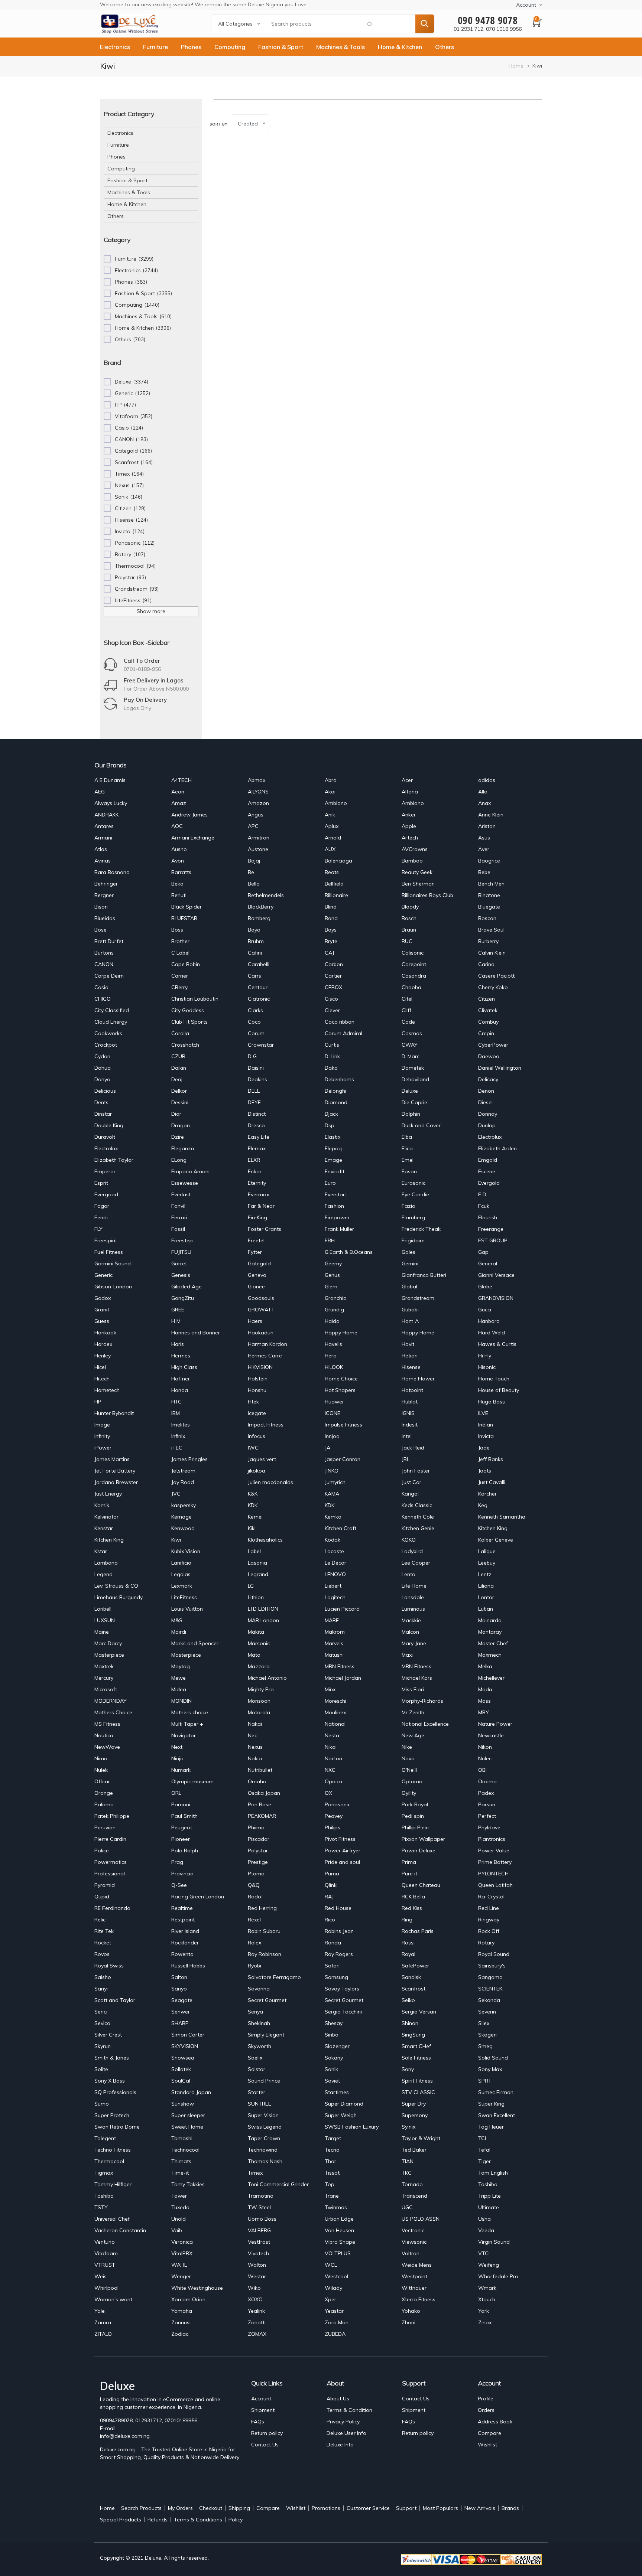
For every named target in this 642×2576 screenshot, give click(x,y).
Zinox (485, 2322)
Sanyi (101, 1989)
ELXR (254, 1160)
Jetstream (183, 1471)
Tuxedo (180, 2207)
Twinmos (336, 2207)
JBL (406, 1459)
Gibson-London (113, 1287)
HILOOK (334, 1367)
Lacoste (334, 1551)
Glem (331, 1287)
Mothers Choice (113, 1712)
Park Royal (415, 1804)
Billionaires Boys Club (427, 895)
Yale (100, 2311)
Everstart (336, 1194)
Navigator (184, 1735)
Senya (255, 2012)
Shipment (263, 2410)
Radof (255, 1897)
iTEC (177, 1448)
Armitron (259, 838)
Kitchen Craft (341, 1528)
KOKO (409, 1540)
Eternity (257, 1183)
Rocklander (185, 1943)
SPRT (485, 2081)
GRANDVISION (496, 1298)
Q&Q (254, 1885)
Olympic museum (192, 1781)
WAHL (179, 2265)
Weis (100, 2276)
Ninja (177, 1758)
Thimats (181, 2161)
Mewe (179, 1678)
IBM (176, 1413)
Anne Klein (491, 815)
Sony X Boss (110, 2081)
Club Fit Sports (189, 1022)
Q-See (179, 1885)
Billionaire (336, 895)
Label (254, 1551)
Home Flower (418, 1379)
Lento (408, 1574)
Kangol (410, 1494)
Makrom (335, 1632)
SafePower (415, 1966)
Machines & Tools (341, 47)
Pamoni (181, 1804)
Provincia (182, 1874)
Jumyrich (335, 1482)
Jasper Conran (343, 1459)
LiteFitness (184, 1597)
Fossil (178, 1229)
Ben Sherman (418, 884)
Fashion (334, 1206)
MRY (484, 1712)
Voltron (411, 2253)
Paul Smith (184, 1816)
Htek (253, 1402)
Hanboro (489, 1321)
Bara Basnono (112, 872)
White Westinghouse (197, 2288)
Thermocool (109, 2161)
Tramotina (261, 2196)
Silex (484, 2023)
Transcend (414, 2196)
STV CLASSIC (418, 2092)
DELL (254, 1091)
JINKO (332, 1471)
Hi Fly (485, 1356)
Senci (101, 2012)
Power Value (494, 1851)
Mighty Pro (261, 1689)
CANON (104, 964)
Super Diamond (344, 2104)
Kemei (255, 1517)
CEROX (333, 987)
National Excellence (425, 1724)
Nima (101, 1758)
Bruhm (256, 941)
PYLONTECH (493, 1874)
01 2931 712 (468, 29)
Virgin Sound (494, 2242)
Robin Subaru (264, 1931)
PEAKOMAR (262, 1816)
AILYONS (258, 792)
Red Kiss (412, 1908)
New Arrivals (480, 2508)
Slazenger (337, 2046)
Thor (330, 2161)
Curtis (332, 1045)
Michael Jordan (343, 1678)
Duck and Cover (421, 1125)
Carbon (334, 964)
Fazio (408, 1206)
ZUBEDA (335, 2334)
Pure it (409, 1874)
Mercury (104, 1678)
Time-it (180, 2173)
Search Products (141, 2508)
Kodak (333, 1540)
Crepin (486, 1033)
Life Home (414, 1586)
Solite (101, 2069)
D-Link (332, 1056)
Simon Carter (188, 2035)
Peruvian (105, 1827)
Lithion (256, 1597)
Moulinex (335, 1712)
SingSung (413, 2035)
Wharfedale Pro (498, 2276)
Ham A (410, 1321)
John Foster (416, 1471)
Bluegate (489, 907)
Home (516, 66)
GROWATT (261, 1310)
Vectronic (413, 2230)
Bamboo (412, 861)
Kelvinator (106, 1517)
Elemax (257, 1148)
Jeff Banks (491, 1459)
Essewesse (185, 1183)
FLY (98, 1229)
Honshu (257, 1390)
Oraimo (487, 1781)
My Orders (180, 2508)
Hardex (103, 1344)
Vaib (177, 2230)
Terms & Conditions (198, 2520)
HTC (176, 1402)
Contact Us (265, 2445)
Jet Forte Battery (115, 1471)
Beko (177, 884)
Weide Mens (417, 2265)
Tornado (412, 2184)
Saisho (103, 1977)
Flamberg (413, 1217)
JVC (176, 1494)
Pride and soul (342, 1862)
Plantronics (492, 1839)
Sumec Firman (496, 2092)
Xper (330, 2299)
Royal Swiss (109, 1966)
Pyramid (105, 1885)
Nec (252, 1735)
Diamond (336, 1102)
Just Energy (108, 1494)
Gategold (259, 1263)
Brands (510, 2508)
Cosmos (412, 1033)
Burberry (488, 941)
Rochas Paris (418, 1931)
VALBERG (259, 2230)
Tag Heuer (491, 2127)
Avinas (103, 861)
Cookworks (108, 1033)
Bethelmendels (266, 895)
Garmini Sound (113, 1263)
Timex (255, 2173)
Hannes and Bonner (196, 1333)
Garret (179, 1263)
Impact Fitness (266, 1425)
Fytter (255, 1252)
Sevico (102, 2023)
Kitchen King (493, 1528)
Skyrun (103, 2046)
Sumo (102, 2104)
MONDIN (181, 1701)
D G (252, 1056)
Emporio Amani (190, 1171)
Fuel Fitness (109, 1252)
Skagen (487, 2035)
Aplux (332, 826)
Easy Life (259, 1137)
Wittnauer (414, 2288)
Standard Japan (191, 2092)
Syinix (408, 2127)
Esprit (101, 1183)
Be (251, 872)
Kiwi (176, 1540)
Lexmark (182, 1586)
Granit (102, 1310)
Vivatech (258, 2253)
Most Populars (440, 2508)
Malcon (410, 1632)
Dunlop (487, 1125)
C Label (180, 953)
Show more (151, 611)
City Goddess (188, 1010)
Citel (407, 999)
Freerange (491, 1229)
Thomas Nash (265, 2161)
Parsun (487, 1804)
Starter (257, 2092)
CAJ (329, 953)
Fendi (101, 1217)
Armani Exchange (193, 838)
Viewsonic (414, 2242)
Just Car (411, 1482)
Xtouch (487, 2299)
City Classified (112, 1010)
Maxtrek (104, 1666)
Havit (408, 1344)
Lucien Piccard (342, 1609)
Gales (408, 1252)
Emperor (105, 1171)
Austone (258, 849)
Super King (491, 2104)
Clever (332, 1010)
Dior (176, 1114)
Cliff (406, 1010)
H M (176, 1321)
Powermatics (111, 1862)
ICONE (333, 1413)
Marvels (334, 1643)
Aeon (178, 792)
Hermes (181, 1356)
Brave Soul (491, 930)
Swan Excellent (497, 2115)
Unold (179, 2219)
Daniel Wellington (500, 1068)
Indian (486, 1425)
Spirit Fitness (417, 2081)
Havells (333, 1344)
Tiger (484, 2161)
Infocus (257, 1436)
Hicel (100, 1367)
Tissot (332, 2173)
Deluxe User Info (346, 2433)
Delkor (179, 1091)
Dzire (178, 1137)
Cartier (333, 976)
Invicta (486, 1436)
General (488, 1263)
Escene (487, 1171)
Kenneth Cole (418, 1517)
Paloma (104, 1804)
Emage (333, 1160)
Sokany (334, 2058)
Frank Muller (339, 1229)
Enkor (255, 1171)
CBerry (179, 987)
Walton (257, 2265)
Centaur (258, 987)
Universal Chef (112, 2219)
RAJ (329, 1897)
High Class (184, 1367)
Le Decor (335, 1563)
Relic (100, 1920)
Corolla (180, 1033)
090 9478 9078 (488, 20)
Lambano (106, 1563)
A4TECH (181, 780)
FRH (330, 1240)
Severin (487, 2012)
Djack (331, 1114)
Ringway (489, 1920)
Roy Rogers (339, 1954)
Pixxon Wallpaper (423, 1839)
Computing (230, 47)
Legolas (181, 1574)
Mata (254, 1655)
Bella (254, 884)
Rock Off (489, 1931)
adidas (487, 780)
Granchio (336, 1298)
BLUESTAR (184, 918)
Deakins (257, 1079)
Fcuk (484, 1206)
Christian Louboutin (195, 999)
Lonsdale (413, 1597)
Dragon (181, 1125)
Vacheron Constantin (120, 2230)
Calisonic (413, 953)
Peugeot (182, 1827)
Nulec (485, 1758)
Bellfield (334, 884)
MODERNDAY (111, 1701)
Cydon (102, 1056)
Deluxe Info (340, 2445)
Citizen (487, 999)
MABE (332, 1620)
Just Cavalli (492, 1482)
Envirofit (335, 1171)
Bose (100, 930)
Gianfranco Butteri (424, 1275)
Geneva (257, 1275)
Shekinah (259, 2023)
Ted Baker (414, 2150)
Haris (178, 1344)
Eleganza (183, 1148)
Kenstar (104, 1528)
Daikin (179, 1068)
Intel (407, 1436)
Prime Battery (495, 1862)
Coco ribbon (340, 1022)
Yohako (411, 2311)
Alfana (410, 792)
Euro (330, 1183)
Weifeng (489, 2265)
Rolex (254, 1943)
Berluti (179, 895)
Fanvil (178, 1206)
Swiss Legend (265, 2127)
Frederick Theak (421, 1229)
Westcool (336, 2276)
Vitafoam (106, 2253)
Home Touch (494, 1379)
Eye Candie (415, 1194)
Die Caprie (414, 1102)
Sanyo (179, 1989)
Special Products (121, 2520)
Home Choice (341, 1379)
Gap (483, 1252)
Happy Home (341, 1333)
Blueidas (105, 918)
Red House (338, 1908)
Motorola (259, 1712)
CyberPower (493, 1045)
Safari (332, 1966)
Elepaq (333, 1148)
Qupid (102, 1897)
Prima (409, 1862)
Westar (257, 2276)
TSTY (101, 2207)
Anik (330, 815)
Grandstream (418, 1298)
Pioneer (181, 1839)
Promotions (326, 2508)
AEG (100, 792)
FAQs (258, 2422)
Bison (101, 907)
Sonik (331, 2069)
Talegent (105, 2138)
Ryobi (254, 1966)
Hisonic (487, 1367)
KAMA (332, 1494)
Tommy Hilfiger (113, 2184)
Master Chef (493, 1643)
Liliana (486, 1586)
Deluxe (410, 1091)
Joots (485, 1471)
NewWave (107, 1747)
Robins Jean (339, 1931)
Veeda (486, 2230)
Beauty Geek (417, 872)
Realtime (182, 1908)
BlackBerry (261, 907)
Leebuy (487, 1563)
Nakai (255, 1724)
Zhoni (408, 2322)
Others (445, 47)
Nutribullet (260, 1770)
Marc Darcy (108, 1643)
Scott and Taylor (115, 2000)
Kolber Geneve (496, 1540)
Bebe (484, 872)
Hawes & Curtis (497, 1344)
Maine (102, 1632)
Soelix (255, 2058)
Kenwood (183, 1528)
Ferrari (179, 1217)
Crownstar (261, 1045)
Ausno (179, 849)
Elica (407, 1148)
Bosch (409, 918)
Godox (103, 1298)
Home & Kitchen (400, 47)
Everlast (181, 1194)
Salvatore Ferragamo (274, 1977)
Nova (408, 1758)
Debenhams (339, 1079)
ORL (176, 1793)
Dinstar (103, 1114)
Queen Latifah (495, 1885)
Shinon (410, 2023)
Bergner (104, 895)
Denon (486, 1091)
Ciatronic (259, 999)
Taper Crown (264, 2138)
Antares (104, 826)
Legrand (258, 1574)
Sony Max (490, 2069)
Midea (179, 1689)
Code (408, 1022)
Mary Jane (414, 1643)
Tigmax (104, 2173)
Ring (407, 1920)
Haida (332, 1321)
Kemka (333, 1517)
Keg (483, 1505)
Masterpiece (109, 1655)
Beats (332, 872)
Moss (484, 1701)
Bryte (331, 941)
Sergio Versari (419, 2012)
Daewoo (489, 1056)
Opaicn (333, 1781)
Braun (409, 930)
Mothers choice (190, 1712)
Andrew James (189, 815)
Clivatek (488, 1010)
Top (330, 2184)
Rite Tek (104, 1931)
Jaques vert (262, 1459)
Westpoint (414, 2276)
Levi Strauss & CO (116, 1586)
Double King (109, 1125)
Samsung (336, 1977)
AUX (330, 849)
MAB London (263, 1620)
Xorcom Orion (188, 2299)
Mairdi (179, 1632)
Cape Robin (186, 964)
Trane (332, 2196)
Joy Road (183, 1482)
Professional (110, 1874)
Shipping (239, 2508)
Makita (256, 1632)
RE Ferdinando (112, 1908)
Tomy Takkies (188, 2184)
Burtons (104, 953)
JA (328, 1448)
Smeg (485, 2046)
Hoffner (181, 1379)
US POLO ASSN (421, 2219)
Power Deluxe (419, 1851)
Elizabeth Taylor (114, 1160)
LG (251, 1586)
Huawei (334, 1402)
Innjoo (332, 1436)
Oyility (409, 1793)
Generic (103, 1275)
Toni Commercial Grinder (278, 2184)
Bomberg (259, 918)
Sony (408, 2069)
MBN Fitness (340, 1666)
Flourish (488, 1217)
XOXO (255, 2299)
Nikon (485, 1747)
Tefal (484, 2150)
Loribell (103, 1609)
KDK (253, 1505)
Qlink (331, 1885)
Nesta (332, 1735)
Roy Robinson (265, 1954)
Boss (177, 930)
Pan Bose (260, 1804)
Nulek (101, 1770)
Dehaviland (415, 1079)
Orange (104, 1793)
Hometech (107, 1390)
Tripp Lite (489, 2196)
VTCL (485, 2253)
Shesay (334, 2023)
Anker (409, 815)
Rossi (408, 1943)
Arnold (333, 838)
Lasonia (257, 1563)
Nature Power (495, 1724)
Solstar (257, 2069)
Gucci (485, 1310)
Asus (484, 838)
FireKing (257, 1217)
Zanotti (257, 2322)
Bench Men (491, 884)
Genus (332, 1275)
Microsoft (106, 1689)
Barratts (181, 872)
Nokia (255, 1758)
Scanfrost (414, 1989)
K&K (253, 1494)
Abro (331, 780)
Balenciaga (338, 861)
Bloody (410, 907)
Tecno (332, 2150)
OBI (482, 1770)
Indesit (410, 1425)
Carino (486, 964)
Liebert (333, 1586)
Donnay (488, 1114)
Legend (103, 1574)
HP (98, 1402)
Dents (101, 1102)
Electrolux (490, 1137)
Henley (103, 1356)
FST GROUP (493, 1240)
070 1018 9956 (504, 29)
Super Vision (263, 2115)
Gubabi (410, 1310)
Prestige (258, 1862)
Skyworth (260, 2046)
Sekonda (489, 2000)
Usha (484, 2219)
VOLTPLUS (338, 2253)
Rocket (103, 1943)
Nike (407, 1747)
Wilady (333, 2288)
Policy (236, 2520)
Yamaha (182, 2311)
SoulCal (181, 2081)
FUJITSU (181, 1252)
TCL (483, 2138)
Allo (483, 792)
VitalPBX (182, 2253)
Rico (330, 1920)
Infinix (178, 1436)
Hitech (102, 1379)
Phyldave (489, 1827)
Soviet (332, 2081)
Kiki (252, 1528)
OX (328, 1793)
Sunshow (183, 2104)
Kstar (101, 1551)
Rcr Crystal (491, 1897)
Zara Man (337, 2322)
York (484, 2311)
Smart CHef (416, 2046)
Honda (180, 1390)
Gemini (410, 1263)
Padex (486, 1793)
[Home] (130, 24)
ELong (179, 1160)
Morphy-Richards (422, 1701)
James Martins (112, 1459)
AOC (177, 826)
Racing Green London (198, 1897)
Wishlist (487, 2445)
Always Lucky (111, 803)
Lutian (486, 1609)
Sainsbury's (492, 1966)
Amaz (179, 803)
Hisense (411, 1367)
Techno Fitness (113, 2150)
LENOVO (335, 1574)
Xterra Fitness (419, 2299)
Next (177, 1747)
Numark (181, 1770)
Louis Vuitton (187, 1609)
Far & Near (261, 1206)
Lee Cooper (416, 1563)
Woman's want (113, 2299)
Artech (410, 838)
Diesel (485, 1102)
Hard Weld (492, 1333)
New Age (413, 1735)
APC (253, 826)
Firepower (337, 1217)
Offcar (102, 1781)
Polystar (258, 1851)
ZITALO (103, 2334)
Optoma (412, 1781)
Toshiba (488, 2184)
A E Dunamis (110, 780)
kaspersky (184, 1505)
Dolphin (411, 1114)
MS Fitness (107, 1724)
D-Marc (411, 1056)
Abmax (257, 780)
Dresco (256, 1125)
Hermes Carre (265, 1356)
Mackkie (411, 1620)
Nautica (104, 1735)
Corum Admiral (343, 1033)
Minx (330, 1689)
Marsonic (259, 1643)
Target (333, 2138)
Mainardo (490, 1620)
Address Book (495, 2422)
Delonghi (335, 1091)
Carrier (180, 976)
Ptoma (256, 1874)
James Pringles (189, 1459)
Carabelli (259, 964)
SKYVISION (185, 2046)
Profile (486, 2399)
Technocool (185, 2150)
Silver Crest (108, 2035)
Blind (331, 907)
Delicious (105, 1091)
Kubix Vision (186, 1551)
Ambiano (336, 803)
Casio (101, 987)
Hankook (105, 1333)
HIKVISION (260, 1367)
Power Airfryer (343, 1851)
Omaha (257, 1781)
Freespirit (106, 1240)
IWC (253, 1448)
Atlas (101, 849)
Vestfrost (259, 2242)
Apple (409, 826)
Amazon (258, 803)
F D (482, 1194)
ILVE (483, 1413)
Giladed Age (187, 1287)
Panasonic (338, 1804)
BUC (407, 941)
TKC (407, 2173)
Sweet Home (187, 2127)
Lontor (486, 1597)
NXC (330, 1770)
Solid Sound (493, 2058)
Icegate (257, 1413)
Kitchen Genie (418, 1528)
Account (261, 2399)
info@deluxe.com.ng (125, 2436)
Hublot (410, 1402)
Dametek (413, 1068)
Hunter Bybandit (114, 1413)
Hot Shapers (340, 1390)
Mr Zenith (413, 1712)
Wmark (487, 2288)
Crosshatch (185, 1045)
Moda (485, 1689)
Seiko (408, 2000)
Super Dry (414, 2104)
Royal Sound (494, 1954)
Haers (255, 1321)
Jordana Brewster (116, 1482)
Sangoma (490, 1977)
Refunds (158, 2520)
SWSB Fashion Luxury (352, 2127)
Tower (179, 2196)
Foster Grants (265, 1229)
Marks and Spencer (195, 1643)
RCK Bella (413, 1897)
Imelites (181, 1425)
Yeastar (334, 2311)
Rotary (486, 1943)
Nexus (255, 1747)
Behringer (106, 884)
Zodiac (180, 2334)
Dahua (103, 1068)
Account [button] (526, 5)
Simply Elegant (266, 2035)
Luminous (413, 1609)
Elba (407, 1137)
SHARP (180, 2023)
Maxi (407, 1655)
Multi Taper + (187, 1724)
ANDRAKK (106, 815)
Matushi (334, 1655)
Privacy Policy (343, 2422)
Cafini (255, 953)
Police (102, 1851)
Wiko (254, 2288)
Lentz (485, 1574)
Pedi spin (413, 1816)
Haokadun (261, 1333)
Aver (484, 849)
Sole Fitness (416, 2058)
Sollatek (181, 2069)
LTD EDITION (263, 1609)
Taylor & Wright (421, 2138)
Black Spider (187, 907)
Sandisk (411, 1977)
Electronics (115, 47)
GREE (178, 1310)
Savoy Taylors (342, 1989)
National (335, 1724)
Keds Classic (417, 1505)
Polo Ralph (185, 1851)
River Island (185, 1931)
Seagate (182, 2000)
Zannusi (181, 2322)
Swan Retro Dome (117, 2127)
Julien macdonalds (270, 1482)
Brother (180, 941)
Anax (484, 803)
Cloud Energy (111, 1022)
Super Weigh (341, 2115)
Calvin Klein (492, 953)
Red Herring (262, 1908)
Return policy (267, 2433)
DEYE (254, 1102)
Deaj (177, 1079)
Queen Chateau (421, 1885)
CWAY (410, 1045)
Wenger (181, 2276)
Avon (178, 861)
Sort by (218, 124)
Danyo (102, 1079)
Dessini (180, 1102)
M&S (177, 1620)
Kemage (181, 1517)
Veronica (182, 2242)
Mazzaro (259, 1666)
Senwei (180, 2012)
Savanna (259, 1989)
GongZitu (183, 1298)
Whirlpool (106, 2288)
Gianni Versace (496, 1275)
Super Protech (112, 2115)
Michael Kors (417, 1678)
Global (409, 1287)
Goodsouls (261, 1298)
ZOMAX (257, 2334)
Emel (408, 1160)
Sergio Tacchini (343, 2012)
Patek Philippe (112, 1816)
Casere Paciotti (497, 976)
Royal (408, 1954)
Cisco (331, 999)
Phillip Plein (415, 1827)
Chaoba (411, 987)
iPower (103, 1448)
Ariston (487, 826)
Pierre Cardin (110, 1839)
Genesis (181, 1275)
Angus (256, 815)
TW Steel (259, 2207)
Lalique (487, 1551)
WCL (331, 2265)
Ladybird (412, 1551)
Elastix (333, 1137)
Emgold (488, 1160)
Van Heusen (339, 2230)
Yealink (256, 2311)
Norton (333, 1758)
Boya (254, 930)
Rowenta (182, 1954)
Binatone (489, 895)
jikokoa (257, 1471)
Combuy (488, 1022)
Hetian (410, 1356)
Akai (330, 792)
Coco (254, 1022)
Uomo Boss (262, 2219)
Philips (333, 1827)
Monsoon (259, 1701)
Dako (331, 1068)
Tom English (493, 2173)
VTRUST (105, 2265)
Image (102, 1425)
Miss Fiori (413, 1689)
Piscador (259, 1839)
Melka (485, 1666)
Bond (331, 918)
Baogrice (489, 861)
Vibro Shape (340, 2242)
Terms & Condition (349, 2410)
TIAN (408, 2161)
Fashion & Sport (281, 47)
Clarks (255, 1010)
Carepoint (414, 964)
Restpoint (183, 1920)
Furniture (155, 47)
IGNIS (408, 1413)
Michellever (491, 1678)
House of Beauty (499, 1390)
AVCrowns (415, 849)
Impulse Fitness (343, 1425)
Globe (485, 1287)
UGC (407, 2207)
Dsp (330, 1125)
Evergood (106, 1194)
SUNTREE (260, 2104)
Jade (484, 1448)
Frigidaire (413, 1240)
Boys (331, 930)
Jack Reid (413, 1448)
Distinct (257, 1114)
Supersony (415, 2115)
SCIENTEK (490, 1989)
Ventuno (105, 2242)
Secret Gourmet (267, 2000)
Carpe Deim (109, 976)
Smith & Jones (112, 2058)
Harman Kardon (267, 1344)
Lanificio (181, 1563)
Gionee (256, 1287)
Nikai (331, 1747)
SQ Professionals (115, 2092)
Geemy (333, 1263)
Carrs (254, 976)
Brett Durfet (109, 941)
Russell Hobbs (188, 1966)
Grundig (334, 1310)
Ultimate (489, 2207)
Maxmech (490, 1655)
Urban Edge (339, 2219)
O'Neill (409, 1770)
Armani (103, 838)
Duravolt (105, 1137)
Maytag (181, 1666)
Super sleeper (188, 2115)
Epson (409, 1171)
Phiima (256, 1827)
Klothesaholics (265, 1540)
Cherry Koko (493, 987)
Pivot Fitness (340, 1839)
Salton (179, 1977)
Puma (332, 1874)
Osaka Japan (264, 1793)
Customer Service (368, 2508)
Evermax (258, 1194)
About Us (338, 2399)
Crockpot (106, 1045)
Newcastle (491, 1735)
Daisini (256, 1068)
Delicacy (488, 1079)
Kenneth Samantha (502, 1517)
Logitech (335, 1597)
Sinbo (332, 2035)
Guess (102, 1321)
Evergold (489, 1183)
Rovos (102, 1954)
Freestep (182, 1240)
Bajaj (254, 861)
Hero (331, 1356)
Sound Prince (264, 2081)
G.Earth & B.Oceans (349, 1252)
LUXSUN (105, 1620)
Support (406, 2508)
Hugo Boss (492, 1402)
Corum (256, 1033)
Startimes (337, 2092)
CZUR (178, 1056)
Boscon (487, 918)
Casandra (414, 976)
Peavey (334, 1816)
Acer (407, 780)
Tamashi (182, 2138)
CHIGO (103, 999)
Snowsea (183, 2058)
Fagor (102, 1206)
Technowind (263, 2150)
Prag (177, 1862)
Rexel (254, 1920)
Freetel (256, 1240)
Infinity (102, 1436)
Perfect (487, 1816)
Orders (486, 2410)
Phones (191, 47)
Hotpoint (412, 1390)
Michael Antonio (267, 1678)
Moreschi (335, 1701)
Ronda (333, 1943)
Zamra (103, 2322)
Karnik (102, 1505)
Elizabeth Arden (497, 1148)
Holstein (258, 1379)
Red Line (489, 1908)
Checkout (211, 2508)
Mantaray (490, 1632)
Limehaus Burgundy (119, 1597)
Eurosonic (414, 1183)
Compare (489, 2433)
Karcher (487, 1494)
